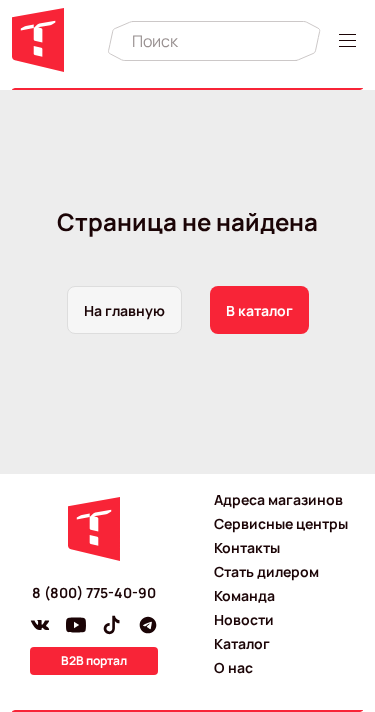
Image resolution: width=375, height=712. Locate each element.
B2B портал (94, 660)
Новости (244, 619)
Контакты (247, 547)
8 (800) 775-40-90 (94, 592)
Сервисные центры (281, 523)
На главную (124, 310)
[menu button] (351, 40)
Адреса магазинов (278, 499)
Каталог (242, 643)
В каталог (259, 310)
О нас (233, 667)
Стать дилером (266, 571)
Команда (244, 595)
